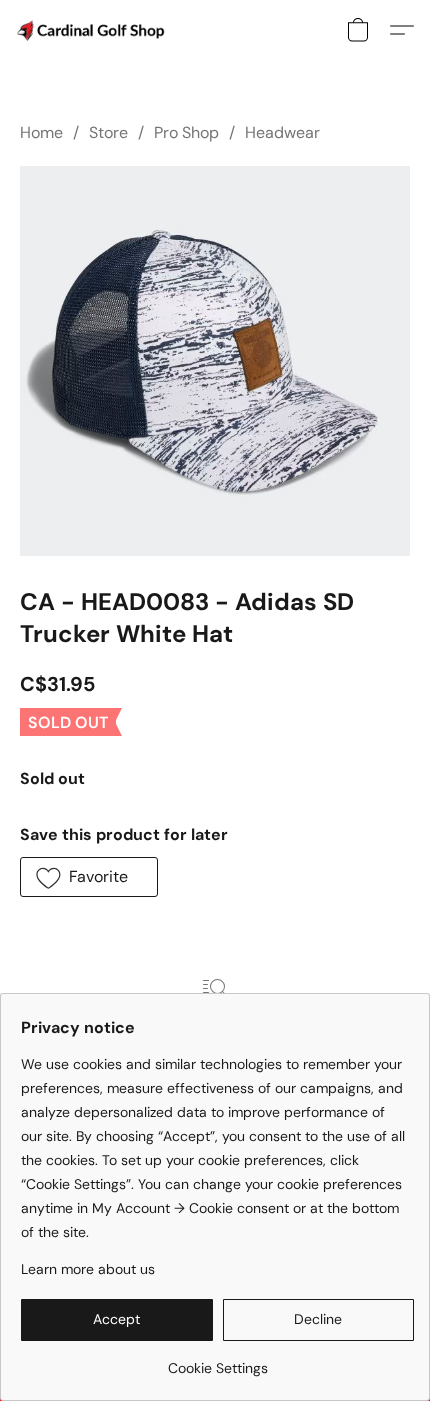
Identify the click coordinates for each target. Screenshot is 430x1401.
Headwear (282, 132)
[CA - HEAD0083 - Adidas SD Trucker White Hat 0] (215, 361)
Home (41, 132)
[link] (217, 1360)
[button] (95, 30)
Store (108, 132)
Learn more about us (88, 1269)
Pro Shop (186, 132)
